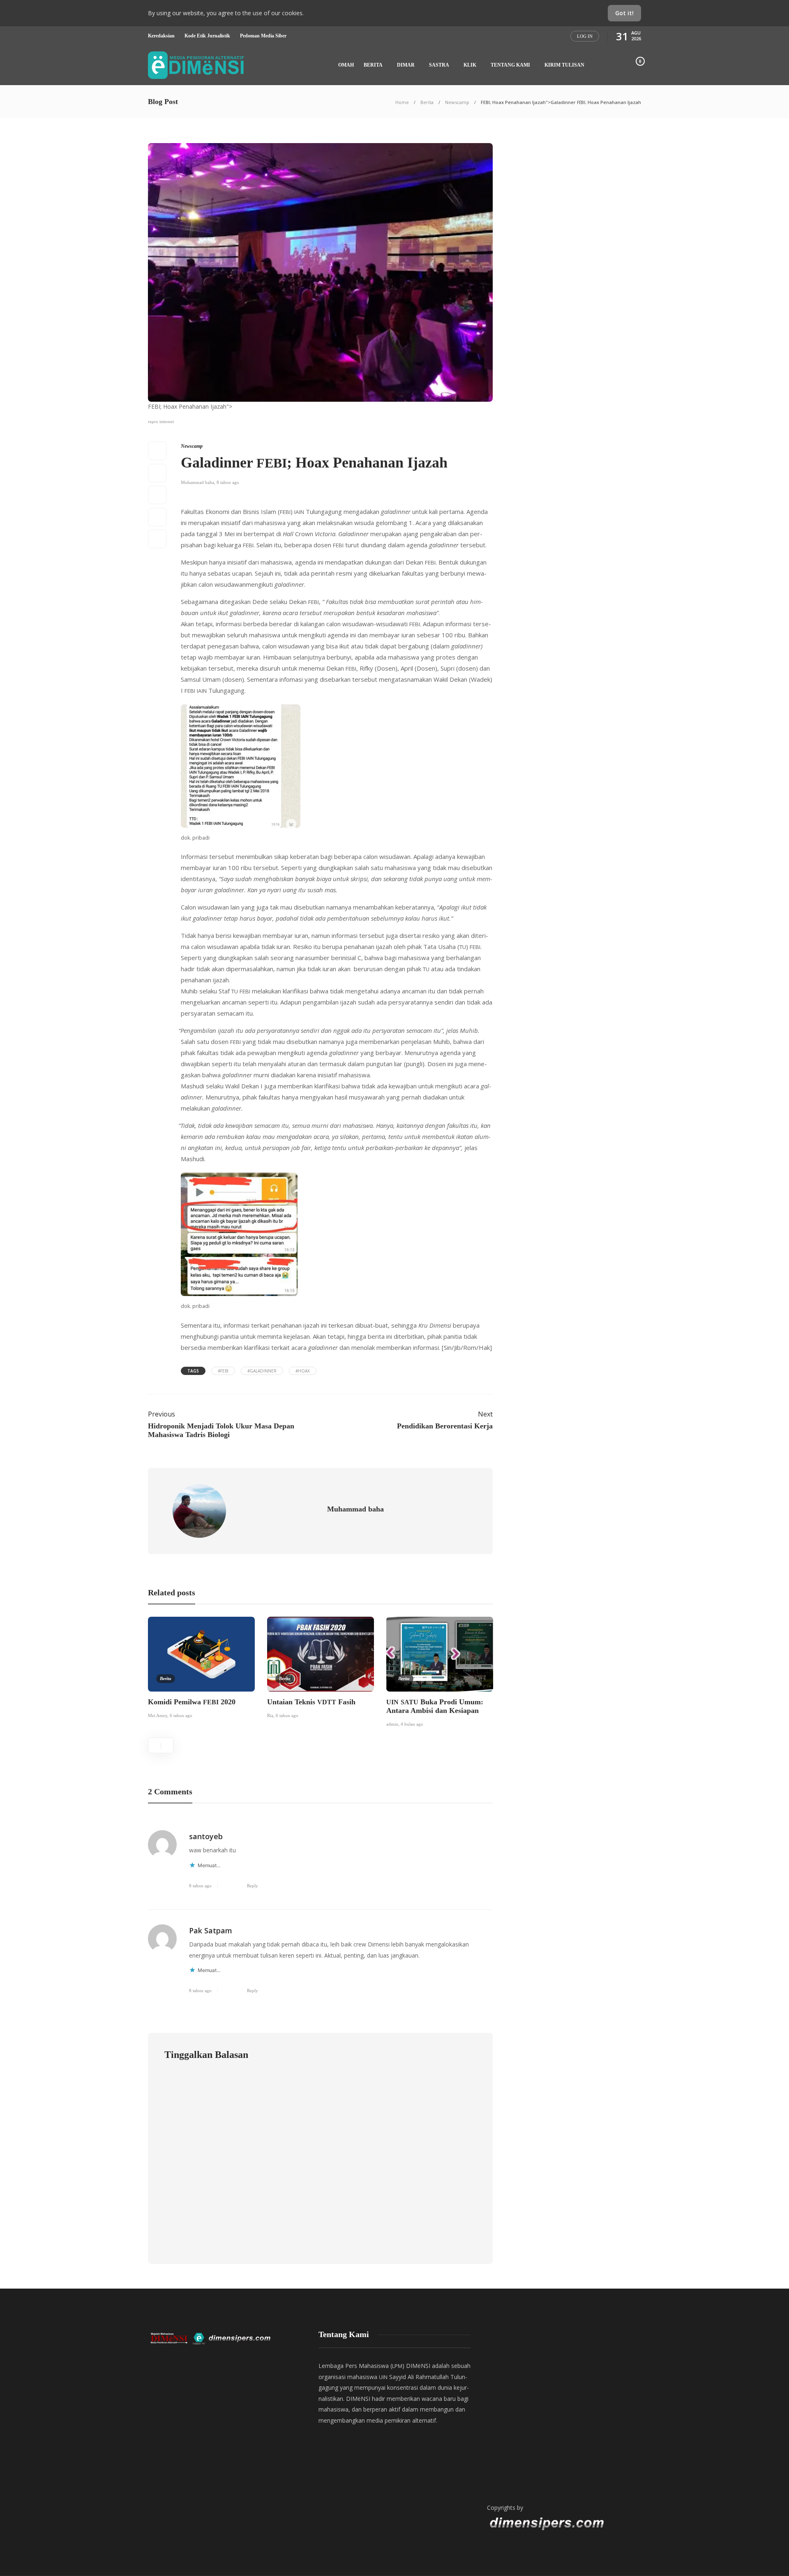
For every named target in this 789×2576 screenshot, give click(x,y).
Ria (270, 1715)
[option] (201, 1669)
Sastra (439, 65)
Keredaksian (161, 36)
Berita (373, 65)
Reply (253, 1886)
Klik (470, 65)
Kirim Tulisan (564, 65)
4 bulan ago (412, 1724)
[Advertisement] (563, 2409)
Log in (585, 36)
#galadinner (262, 1371)
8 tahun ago (228, 482)
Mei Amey (158, 1715)
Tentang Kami (510, 65)
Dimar (406, 65)
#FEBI (223, 1371)
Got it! (624, 13)
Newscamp (457, 102)
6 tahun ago (181, 1715)
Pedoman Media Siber (263, 36)
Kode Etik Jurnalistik (207, 36)
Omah (346, 65)
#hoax (303, 1371)
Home (402, 102)
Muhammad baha (197, 482)
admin (392, 1724)
